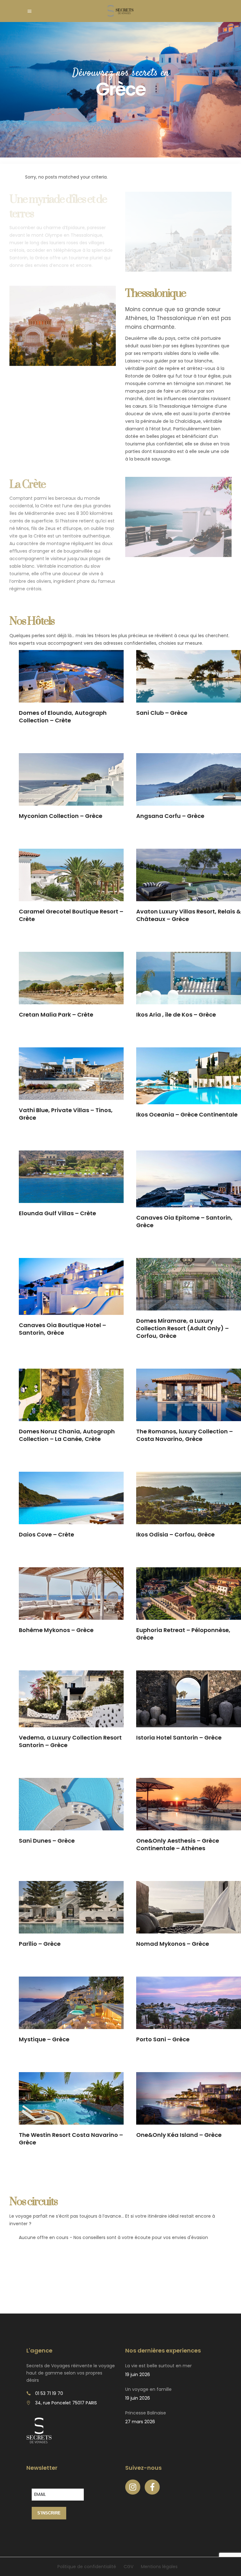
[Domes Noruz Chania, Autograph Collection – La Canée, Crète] (71, 1395)
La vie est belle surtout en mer (158, 2366)
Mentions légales (159, 2567)
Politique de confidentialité (87, 2567)
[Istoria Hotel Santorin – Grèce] (189, 1699)
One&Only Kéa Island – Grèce (179, 2135)
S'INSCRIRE (49, 2513)
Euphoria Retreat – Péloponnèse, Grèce (183, 1634)
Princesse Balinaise (146, 2413)
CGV (129, 2567)
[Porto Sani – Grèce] (189, 2003)
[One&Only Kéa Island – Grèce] (189, 2098)
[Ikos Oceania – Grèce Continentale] (189, 1076)
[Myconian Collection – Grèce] (71, 779)
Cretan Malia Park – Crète (56, 1015)
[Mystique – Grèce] (71, 2003)
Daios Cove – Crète (46, 1534)
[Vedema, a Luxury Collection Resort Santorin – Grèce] (71, 1699)
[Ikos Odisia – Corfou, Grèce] (189, 1498)
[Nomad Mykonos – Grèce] (189, 1907)
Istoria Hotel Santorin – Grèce (179, 1738)
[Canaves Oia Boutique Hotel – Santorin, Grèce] (71, 1286)
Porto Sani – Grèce (163, 2039)
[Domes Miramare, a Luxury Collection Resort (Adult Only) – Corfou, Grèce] (189, 1284)
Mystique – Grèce (44, 2039)
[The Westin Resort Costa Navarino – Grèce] (71, 2098)
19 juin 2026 (138, 2375)
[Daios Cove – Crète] (71, 1498)
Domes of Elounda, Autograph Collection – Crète (63, 717)
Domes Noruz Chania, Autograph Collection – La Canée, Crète (67, 1435)
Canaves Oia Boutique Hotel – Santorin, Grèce (62, 1329)
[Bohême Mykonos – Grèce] (71, 1594)
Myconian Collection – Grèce (61, 816)
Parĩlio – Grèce (40, 1944)
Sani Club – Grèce (162, 713)
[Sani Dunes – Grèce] (71, 1804)
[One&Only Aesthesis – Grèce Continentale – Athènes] (189, 1804)
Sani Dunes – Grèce (47, 1841)
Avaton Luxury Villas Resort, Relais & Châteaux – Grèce (188, 915)
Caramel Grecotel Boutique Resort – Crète (71, 915)
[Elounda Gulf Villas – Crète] (71, 1177)
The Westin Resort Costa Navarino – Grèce (71, 2139)
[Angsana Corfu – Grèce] (189, 779)
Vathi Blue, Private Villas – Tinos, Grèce (66, 1114)
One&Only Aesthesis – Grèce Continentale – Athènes (178, 1844)
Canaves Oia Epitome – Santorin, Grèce (184, 1221)
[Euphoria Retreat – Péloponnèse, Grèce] (189, 1594)
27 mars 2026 (140, 2422)
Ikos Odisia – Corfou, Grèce (175, 1534)
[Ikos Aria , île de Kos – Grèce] (189, 978)
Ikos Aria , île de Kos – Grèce (176, 1015)
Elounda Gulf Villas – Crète (57, 1213)
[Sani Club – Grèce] (189, 676)
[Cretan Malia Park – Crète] (71, 978)
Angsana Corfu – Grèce (170, 816)
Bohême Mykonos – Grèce (56, 1630)
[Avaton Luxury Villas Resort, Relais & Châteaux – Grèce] (189, 875)
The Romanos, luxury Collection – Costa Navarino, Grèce (185, 1435)
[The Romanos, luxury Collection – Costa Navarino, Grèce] (189, 1395)
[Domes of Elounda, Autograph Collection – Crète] (71, 676)
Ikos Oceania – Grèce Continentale (187, 1114)
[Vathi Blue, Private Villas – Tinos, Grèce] (71, 1074)
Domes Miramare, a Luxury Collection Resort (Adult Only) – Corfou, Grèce (182, 1328)
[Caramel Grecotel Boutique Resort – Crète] (71, 875)
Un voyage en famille (148, 2389)
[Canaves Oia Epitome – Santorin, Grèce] (189, 1179)
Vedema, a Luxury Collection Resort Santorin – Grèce (70, 1741)
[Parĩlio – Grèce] (71, 1907)
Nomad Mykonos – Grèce (173, 1944)
